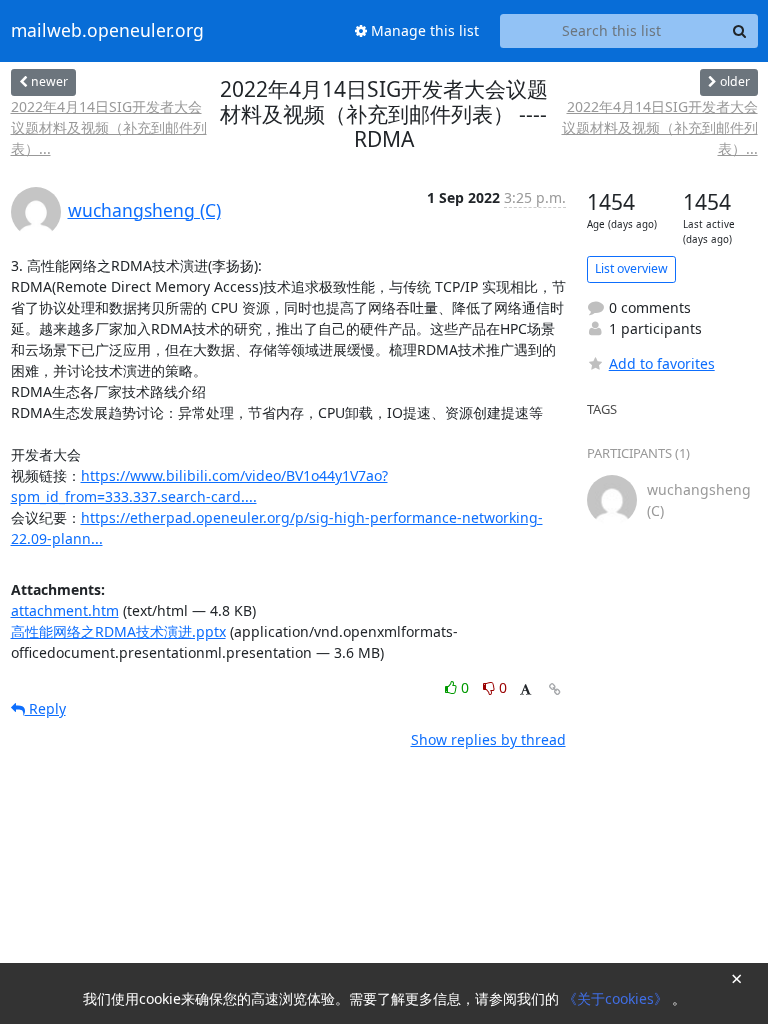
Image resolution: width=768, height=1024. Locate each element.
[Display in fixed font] (525, 690)
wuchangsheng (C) (144, 210)
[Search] (740, 31)
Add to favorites (662, 363)
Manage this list (423, 30)
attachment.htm (65, 610)
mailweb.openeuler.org (107, 31)
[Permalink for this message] (555, 689)
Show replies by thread (488, 739)
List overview (631, 268)
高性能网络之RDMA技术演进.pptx (118, 631)
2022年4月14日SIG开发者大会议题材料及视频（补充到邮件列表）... (109, 127)
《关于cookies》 (617, 998)
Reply (45, 708)
